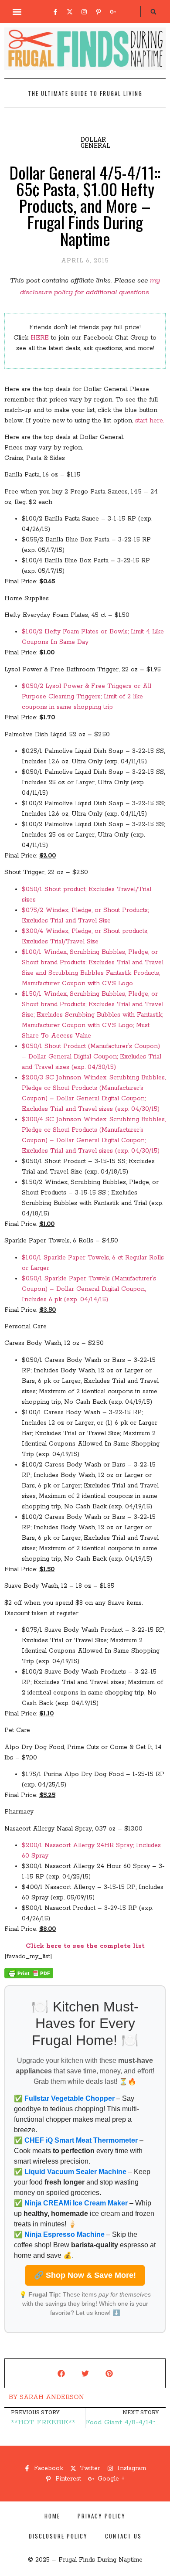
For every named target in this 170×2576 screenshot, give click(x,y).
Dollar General (95, 142)
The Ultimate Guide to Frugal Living (85, 93)
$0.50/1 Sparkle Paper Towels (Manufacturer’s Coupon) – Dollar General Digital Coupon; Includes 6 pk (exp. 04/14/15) (89, 1289)
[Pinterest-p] (99, 12)
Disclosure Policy (58, 2536)
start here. (150, 421)
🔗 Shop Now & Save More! (85, 2275)
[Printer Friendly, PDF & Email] (29, 1977)
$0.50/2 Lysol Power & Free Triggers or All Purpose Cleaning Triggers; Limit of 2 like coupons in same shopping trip (87, 697)
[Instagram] (84, 12)
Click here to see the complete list (85, 1946)
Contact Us (123, 2536)
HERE (40, 338)
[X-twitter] (70, 12)
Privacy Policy (102, 2516)
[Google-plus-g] (113, 12)
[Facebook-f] (55, 12)
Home (52, 2516)
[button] (17, 12)
